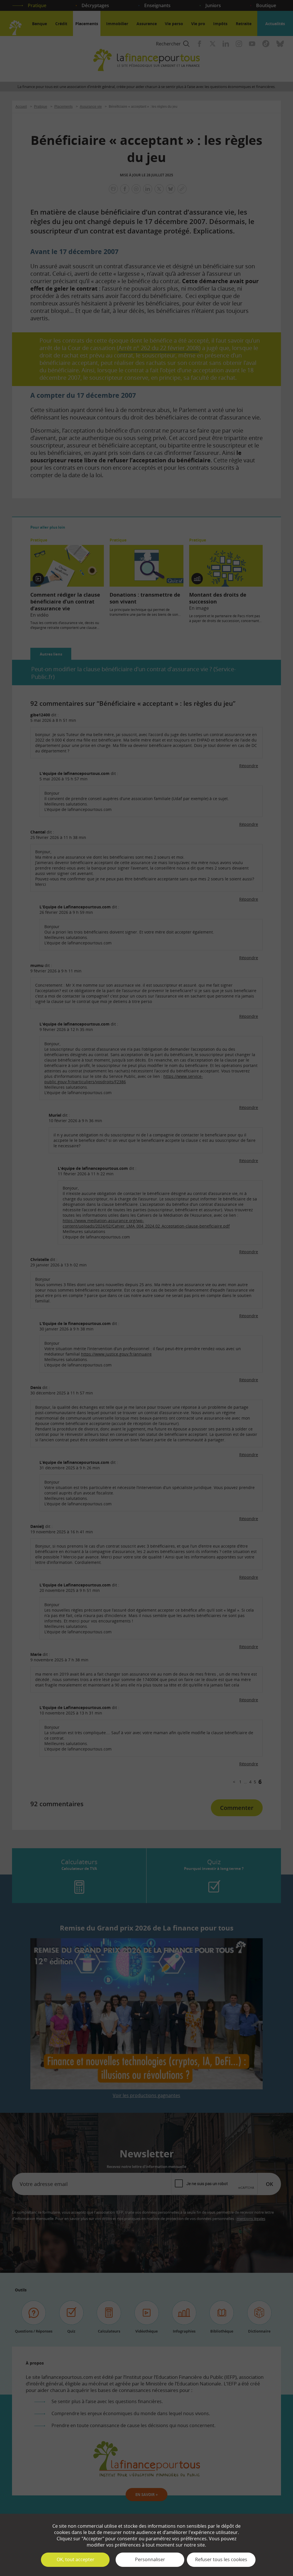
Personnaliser (150, 2559)
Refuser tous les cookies (221, 2559)
